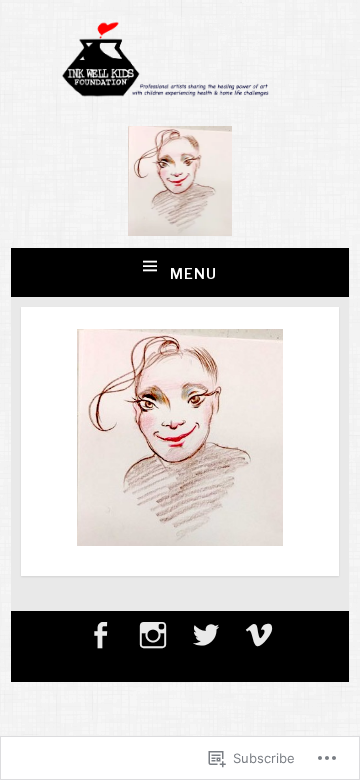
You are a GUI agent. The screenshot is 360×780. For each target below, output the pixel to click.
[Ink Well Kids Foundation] (180, 92)
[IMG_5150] (180, 540)
